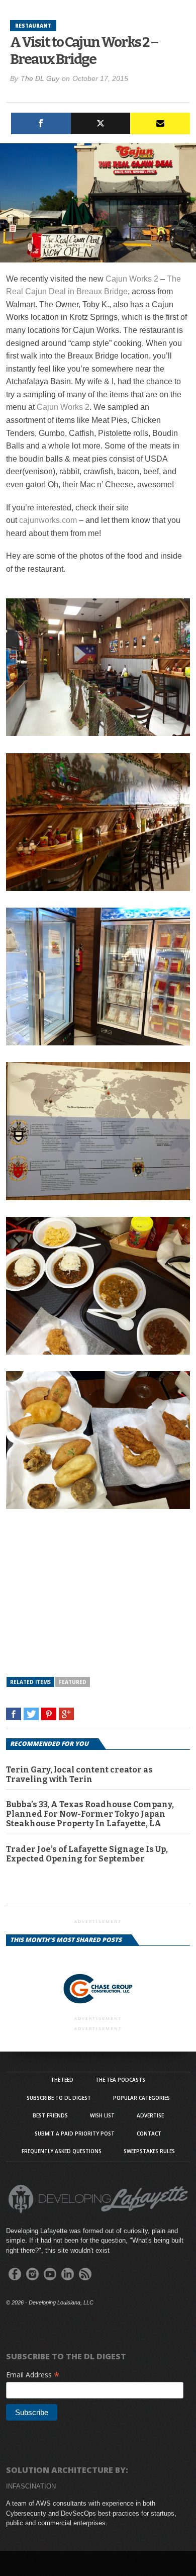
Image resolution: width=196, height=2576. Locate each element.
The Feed (62, 2080)
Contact (149, 2134)
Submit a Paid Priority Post (75, 2134)
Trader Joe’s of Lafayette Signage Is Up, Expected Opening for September (87, 1854)
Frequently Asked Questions (62, 2151)
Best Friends (50, 2115)
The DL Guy (40, 78)
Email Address (33, 2375)
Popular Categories (141, 2098)
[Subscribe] (160, 123)
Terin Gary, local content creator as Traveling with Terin (79, 1774)
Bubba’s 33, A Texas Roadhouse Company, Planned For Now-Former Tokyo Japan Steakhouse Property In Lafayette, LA (90, 1814)
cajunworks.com (48, 520)
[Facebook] (41, 123)
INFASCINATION (31, 2486)
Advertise (150, 2115)
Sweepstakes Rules (149, 2151)
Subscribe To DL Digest (59, 2098)
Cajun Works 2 (133, 279)
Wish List (102, 2115)
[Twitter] (101, 123)
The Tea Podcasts (120, 2080)
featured (73, 1682)
